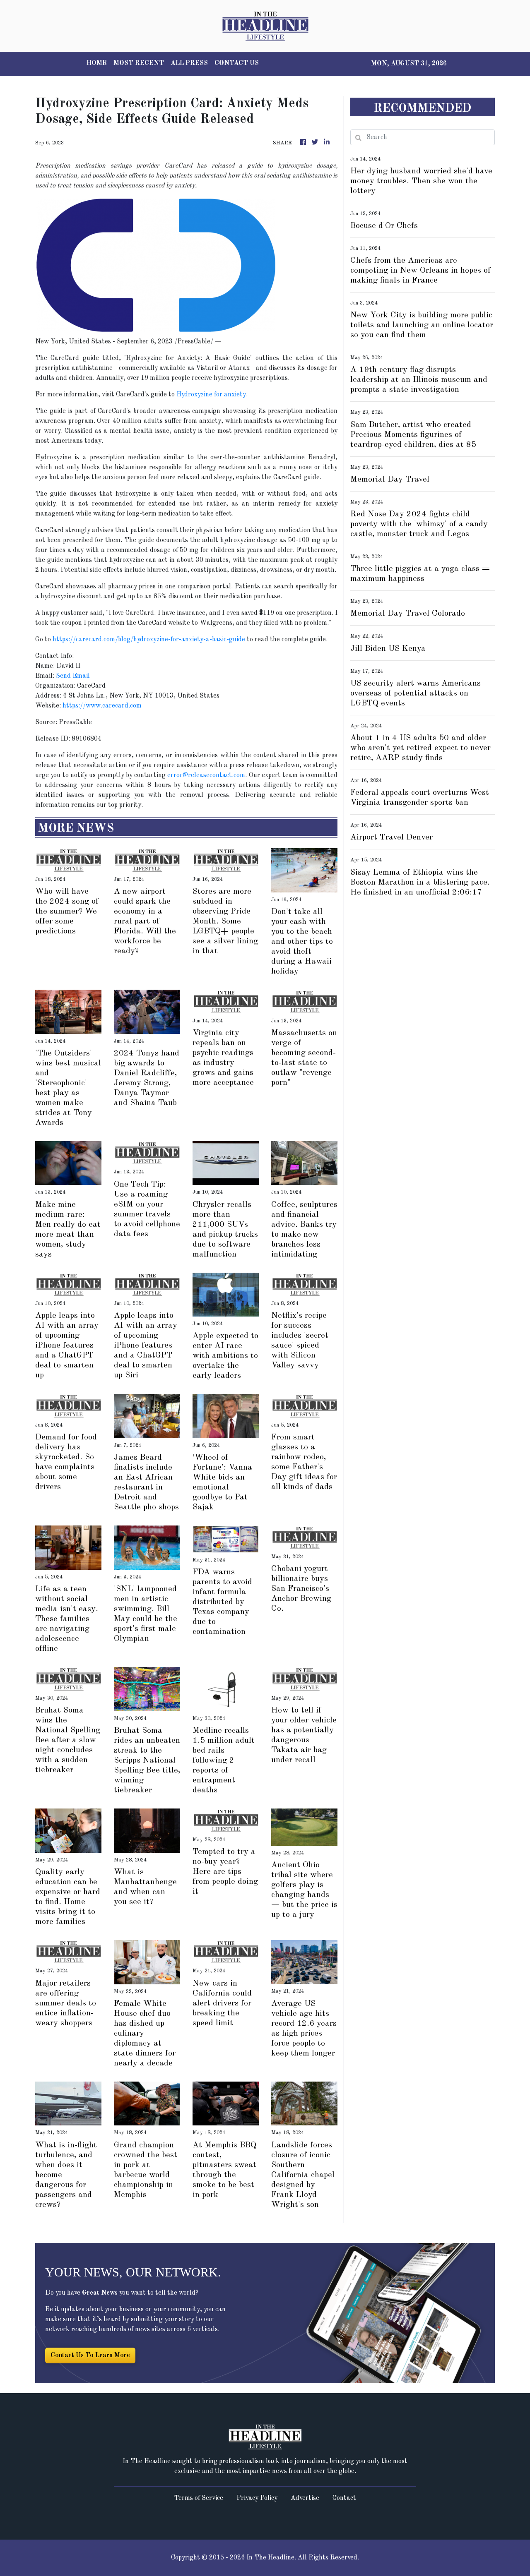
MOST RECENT (139, 63)
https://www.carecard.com (102, 706)
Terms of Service (199, 2498)
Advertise (305, 2498)
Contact (344, 2498)
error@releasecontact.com (206, 775)
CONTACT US (237, 63)
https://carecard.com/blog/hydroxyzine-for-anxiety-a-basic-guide (149, 640)
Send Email (73, 676)
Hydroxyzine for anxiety (211, 395)
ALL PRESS (189, 63)
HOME (97, 63)
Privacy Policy (257, 2498)
